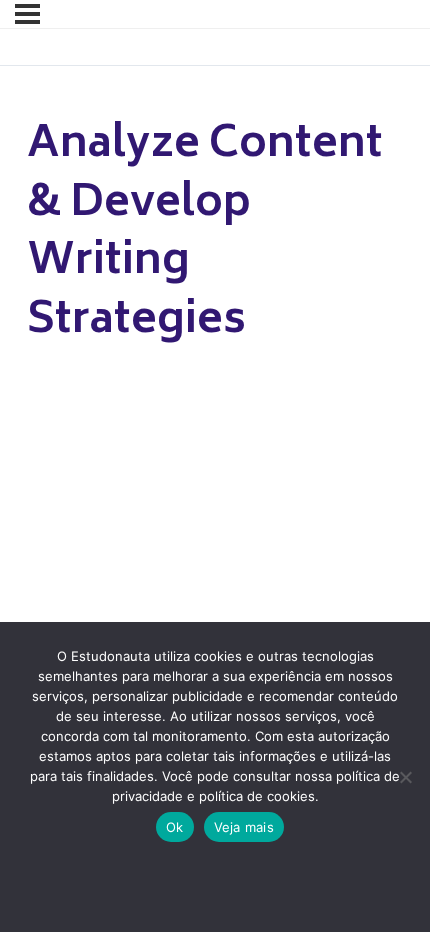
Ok (175, 827)
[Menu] (27, 14)
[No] (405, 777)
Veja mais (244, 827)
